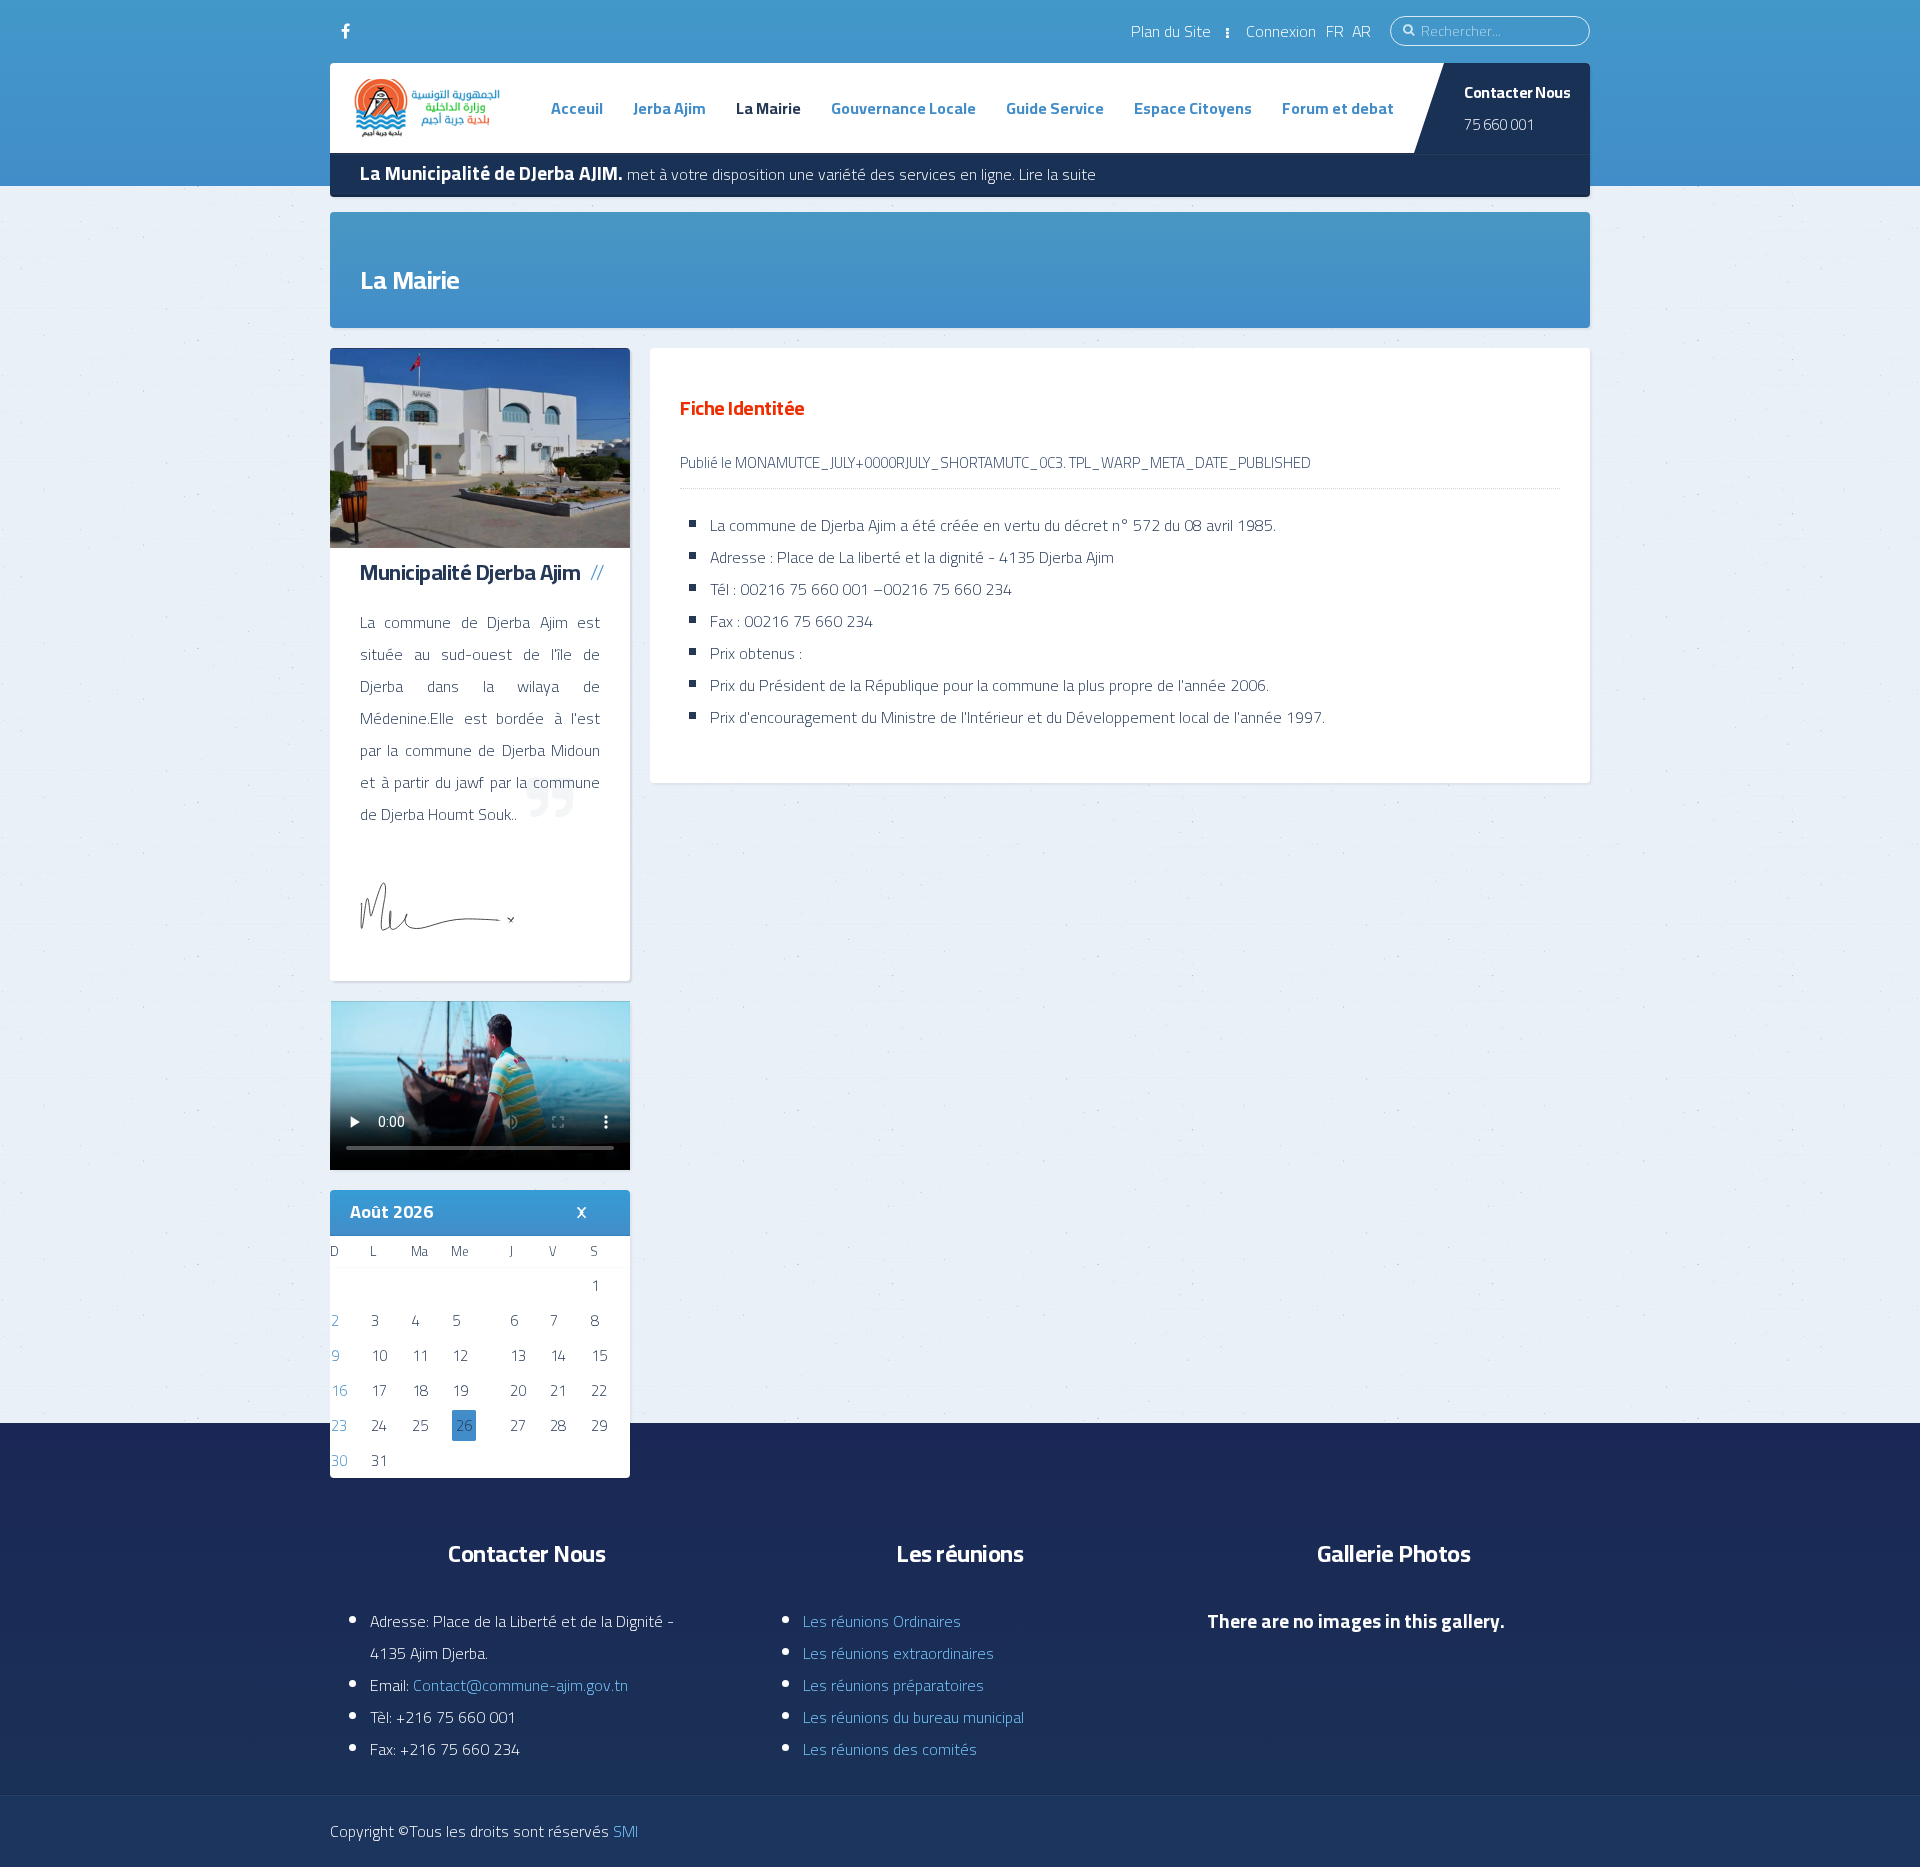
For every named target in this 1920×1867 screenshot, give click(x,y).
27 (518, 1425)
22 (599, 1390)
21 (558, 1390)
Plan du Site (1171, 31)
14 (558, 1355)
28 (558, 1425)
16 (339, 1390)
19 (460, 1390)
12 (460, 1355)
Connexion (1281, 31)
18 (420, 1390)
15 (599, 1355)
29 (599, 1425)
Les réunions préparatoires (893, 1685)
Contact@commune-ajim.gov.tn (520, 1685)
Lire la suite (1057, 174)
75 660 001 (1499, 124)
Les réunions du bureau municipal (913, 1717)
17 (379, 1390)
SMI (623, 1831)
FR (1337, 31)
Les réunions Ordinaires (882, 1621)
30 (339, 1460)
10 (379, 1355)
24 (379, 1425)
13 (518, 1355)
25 (420, 1425)
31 (379, 1460)
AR (1361, 31)
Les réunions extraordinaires (898, 1653)
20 (518, 1390)
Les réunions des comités (890, 1749)
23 (339, 1425)
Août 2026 (391, 1211)
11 (420, 1355)
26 (464, 1425)
